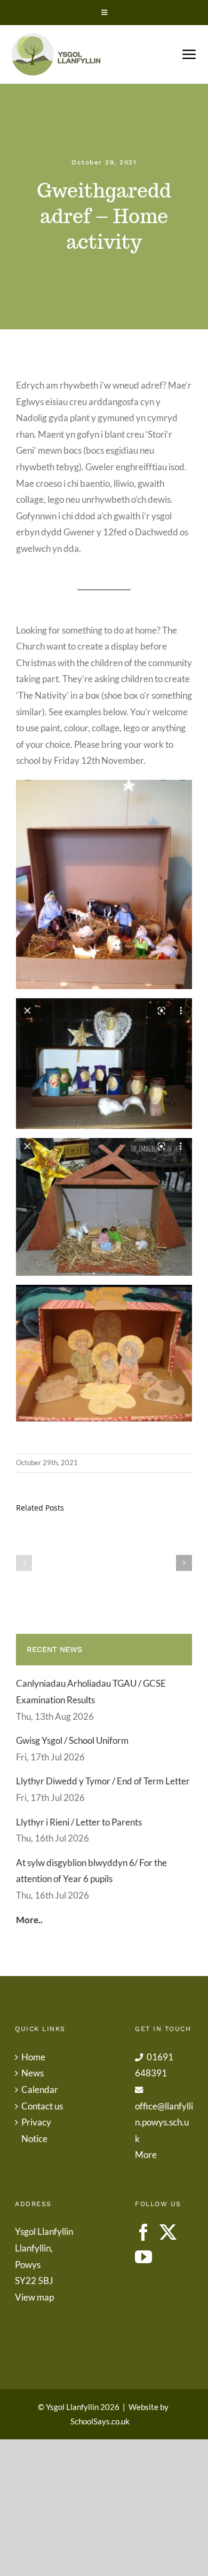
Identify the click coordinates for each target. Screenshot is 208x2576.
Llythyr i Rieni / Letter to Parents (79, 1822)
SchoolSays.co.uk (100, 2421)
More (146, 2155)
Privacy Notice (36, 2130)
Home (33, 2057)
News (33, 2073)
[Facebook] (143, 2232)
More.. (29, 1920)
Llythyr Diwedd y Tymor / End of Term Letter (103, 1781)
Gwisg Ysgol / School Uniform (72, 1740)
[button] (24, 1563)
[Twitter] (168, 2232)
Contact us (42, 2106)
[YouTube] (143, 2257)
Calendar (40, 2089)
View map (34, 2297)
